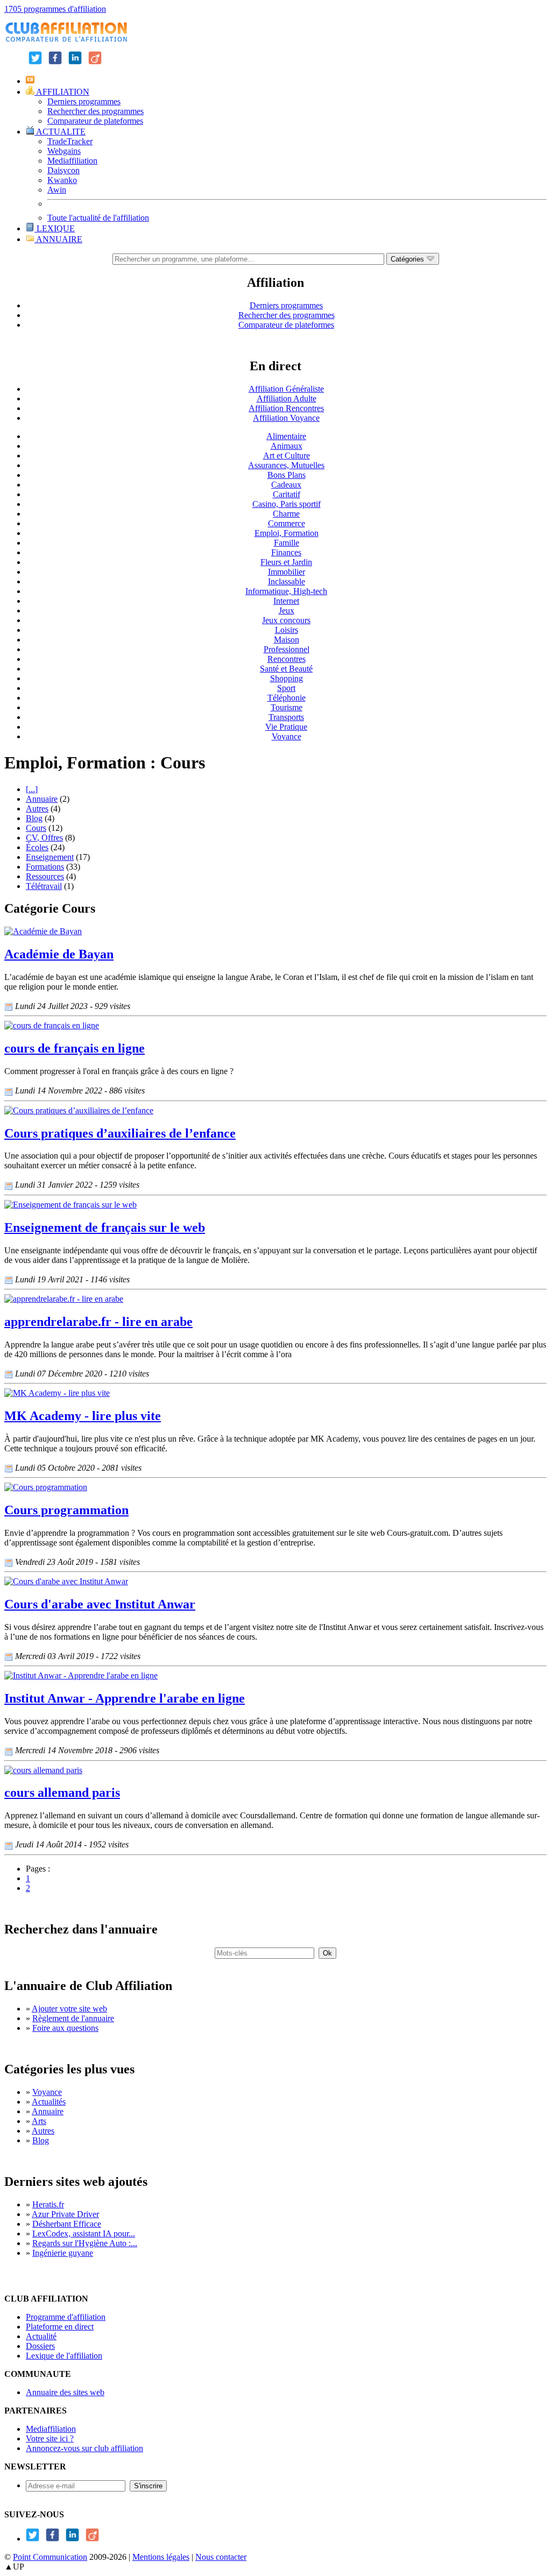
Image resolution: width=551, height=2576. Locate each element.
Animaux (287, 446)
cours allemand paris (62, 1792)
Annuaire (42, 799)
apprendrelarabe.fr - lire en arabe (98, 1322)
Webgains (64, 151)
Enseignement (50, 857)
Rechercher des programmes (96, 111)
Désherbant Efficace (67, 2224)
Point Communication (50, 2557)
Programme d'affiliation (66, 2317)
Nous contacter (221, 2557)
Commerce (287, 523)
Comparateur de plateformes (95, 121)
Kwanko (62, 180)
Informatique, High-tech (286, 591)
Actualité (41, 2336)
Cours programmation (66, 1510)
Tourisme (287, 707)
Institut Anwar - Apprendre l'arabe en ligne (125, 1698)
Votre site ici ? (50, 2439)
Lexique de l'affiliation (64, 2356)
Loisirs (287, 630)
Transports (286, 717)
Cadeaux (286, 485)
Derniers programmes (84, 101)
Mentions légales (161, 2557)
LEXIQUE (55, 228)
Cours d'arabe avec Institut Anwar (100, 1604)
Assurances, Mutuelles (286, 465)
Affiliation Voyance (286, 418)
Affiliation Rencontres (286, 408)
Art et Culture (287, 456)
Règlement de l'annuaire (73, 2018)
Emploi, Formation (287, 533)
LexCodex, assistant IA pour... (84, 2233)
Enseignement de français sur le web (105, 1227)
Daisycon (63, 170)
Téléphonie (287, 698)
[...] (32, 789)
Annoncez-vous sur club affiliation (84, 2448)
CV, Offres (44, 838)
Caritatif (287, 494)
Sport (286, 688)
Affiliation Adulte (287, 398)
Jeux (287, 611)
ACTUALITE (60, 132)
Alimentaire (286, 436)
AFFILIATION (62, 92)
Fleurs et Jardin (286, 562)
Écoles (37, 847)
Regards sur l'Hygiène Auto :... (85, 2243)
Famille (287, 543)
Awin (57, 190)
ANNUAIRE (58, 239)
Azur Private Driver (65, 2214)
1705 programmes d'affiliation (55, 9)
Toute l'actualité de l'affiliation (98, 218)
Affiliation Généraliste (286, 389)
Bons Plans (287, 475)
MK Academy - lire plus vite (83, 1416)
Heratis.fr (48, 2204)
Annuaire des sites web (65, 2392)
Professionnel (287, 649)
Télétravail (44, 886)
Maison (287, 640)
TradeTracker (70, 141)
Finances (286, 552)
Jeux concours (286, 620)
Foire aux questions (65, 2028)
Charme (286, 514)
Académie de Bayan (59, 954)
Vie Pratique (286, 727)
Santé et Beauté (286, 669)
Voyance (287, 736)
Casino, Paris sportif (287, 504)
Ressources (45, 876)
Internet (286, 601)
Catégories (408, 259)
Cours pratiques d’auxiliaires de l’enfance (120, 1133)
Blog (34, 818)
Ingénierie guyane (63, 2253)
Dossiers (40, 2346)
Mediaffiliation (72, 161)
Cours (36, 828)
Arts (39, 2121)
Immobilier (287, 572)
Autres (37, 809)
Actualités (49, 2102)
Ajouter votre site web (69, 2009)
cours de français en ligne (75, 1048)
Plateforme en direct (60, 2327)
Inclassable (287, 581)
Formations (45, 867)
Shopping (287, 678)
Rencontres (287, 659)
